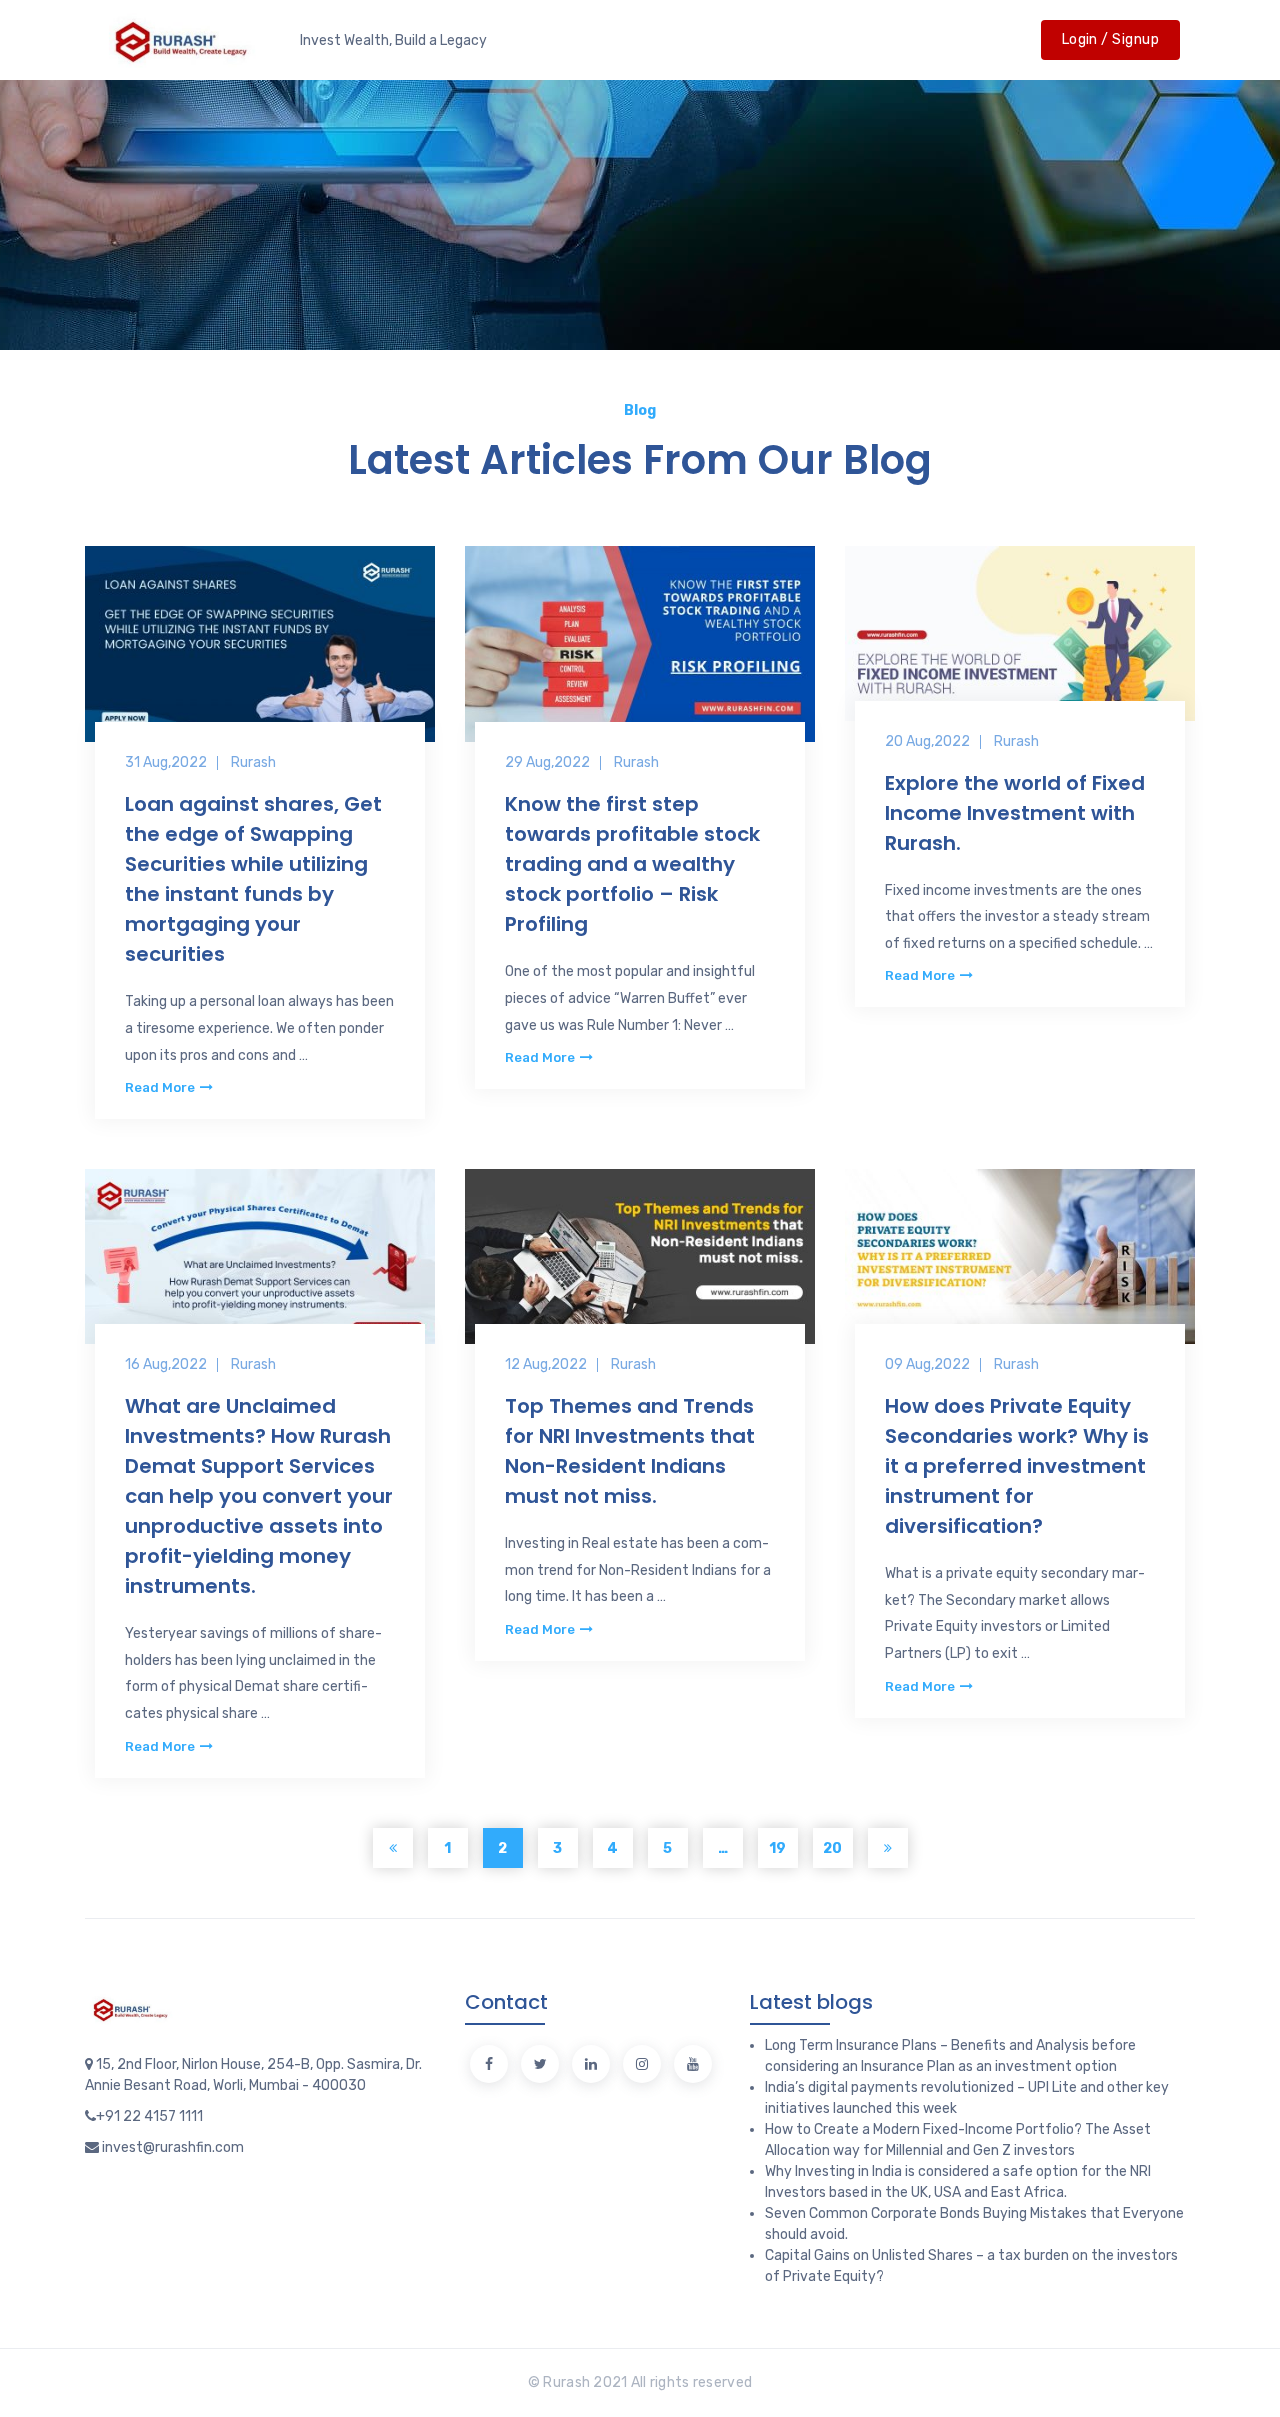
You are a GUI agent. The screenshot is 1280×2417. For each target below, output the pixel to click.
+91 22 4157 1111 (149, 2116)
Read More (161, 1087)
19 (777, 1848)
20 (832, 1848)
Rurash (253, 762)
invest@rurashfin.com (173, 2147)
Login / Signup (1110, 39)
